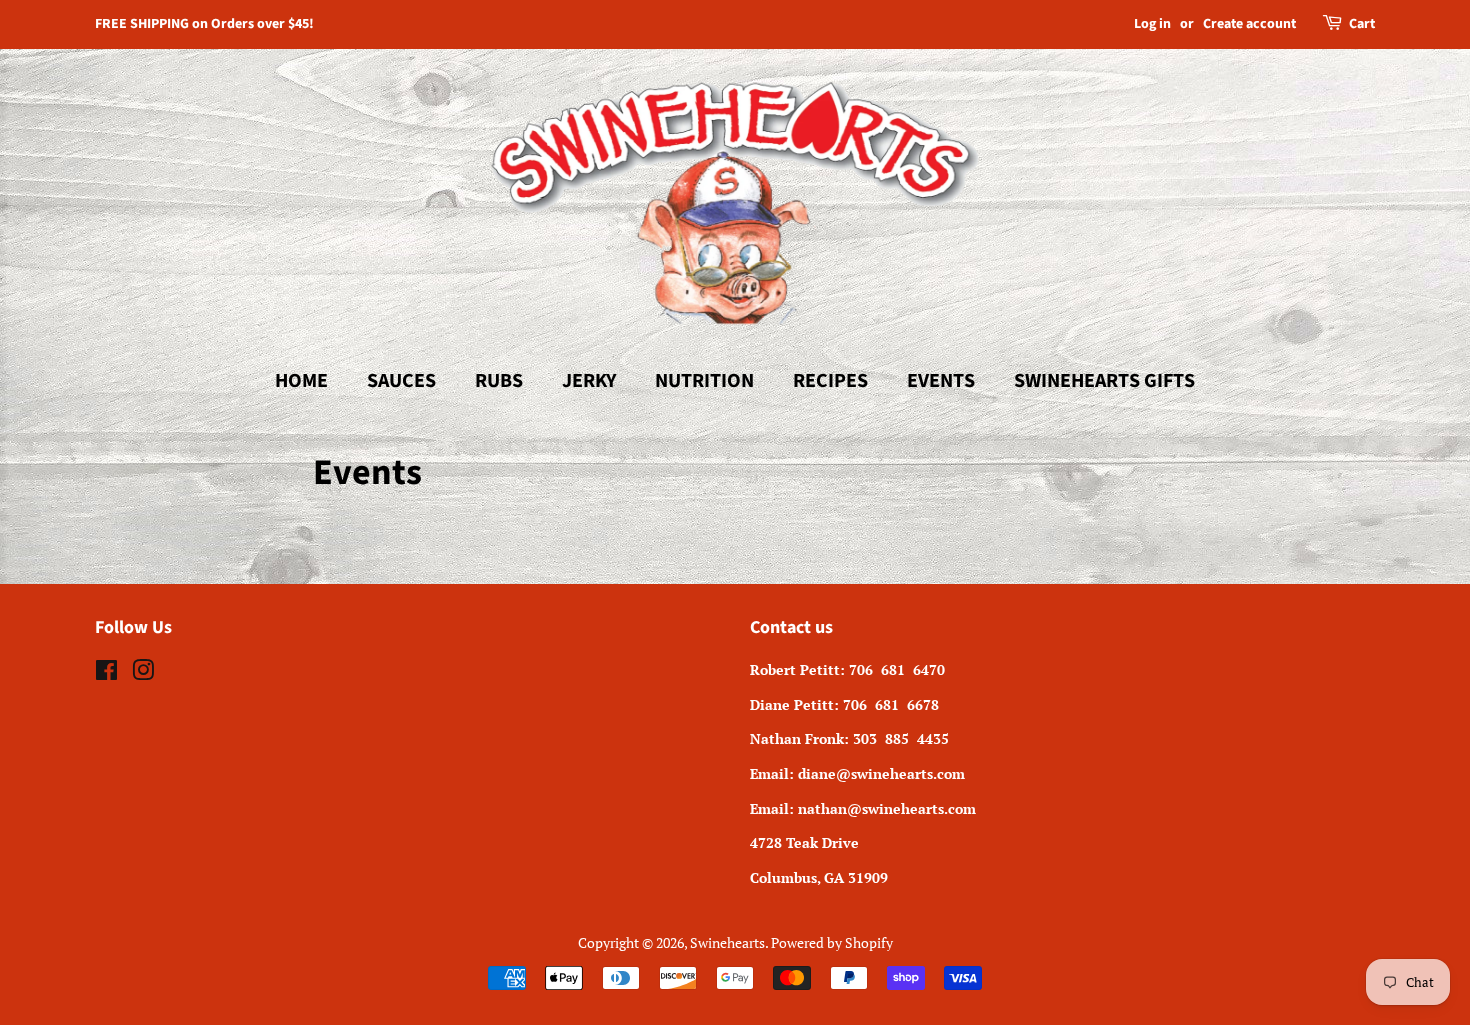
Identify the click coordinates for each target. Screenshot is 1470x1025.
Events (941, 381)
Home (301, 381)
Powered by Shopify (832, 942)
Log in (1152, 24)
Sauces (401, 381)
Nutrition (704, 381)
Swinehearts (727, 942)
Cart (1362, 24)
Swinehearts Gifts (1104, 381)
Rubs (499, 381)
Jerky (589, 381)
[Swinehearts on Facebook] (106, 673)
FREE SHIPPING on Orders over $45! (204, 24)
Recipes (830, 381)
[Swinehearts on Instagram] (143, 673)
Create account (1249, 24)
